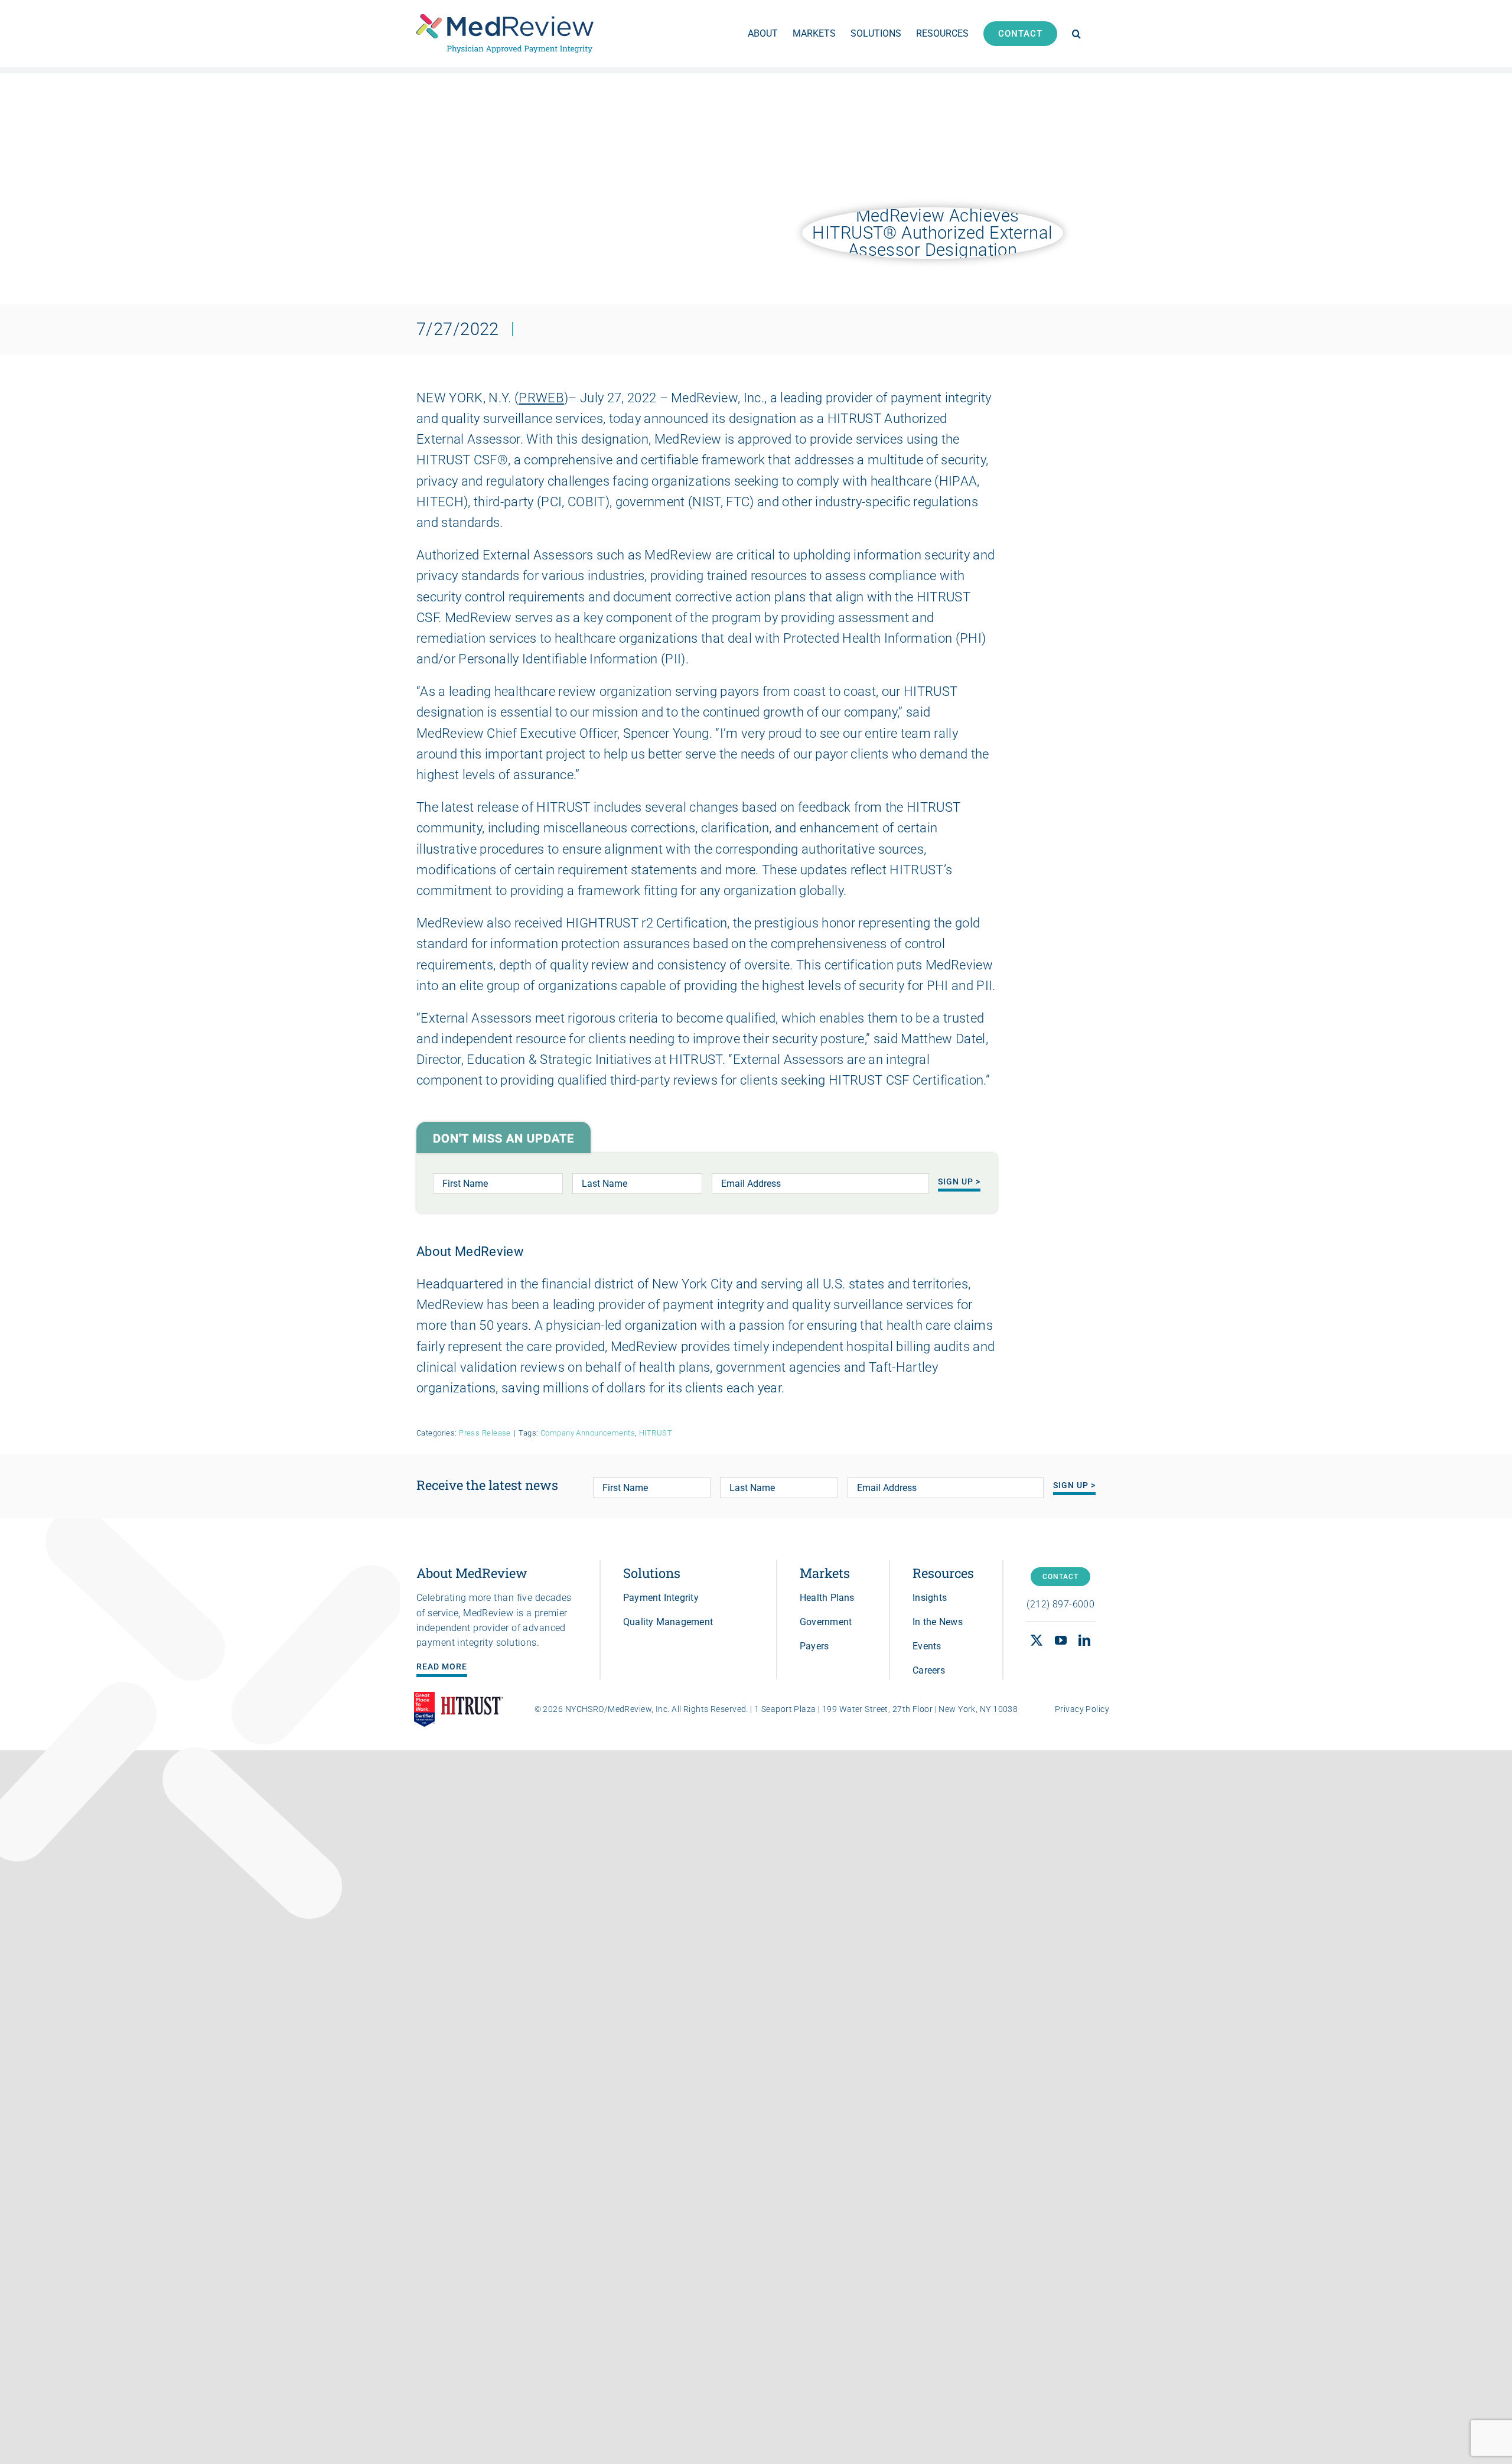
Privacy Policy (1082, 1709)
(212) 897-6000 (1060, 1604)
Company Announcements (588, 1433)
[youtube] (1061, 1641)
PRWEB (541, 398)
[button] (1076, 34)
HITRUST (656, 1433)
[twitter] (1037, 1641)
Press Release (485, 1433)
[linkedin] (1084, 1641)
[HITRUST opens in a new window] (472, 1709)
